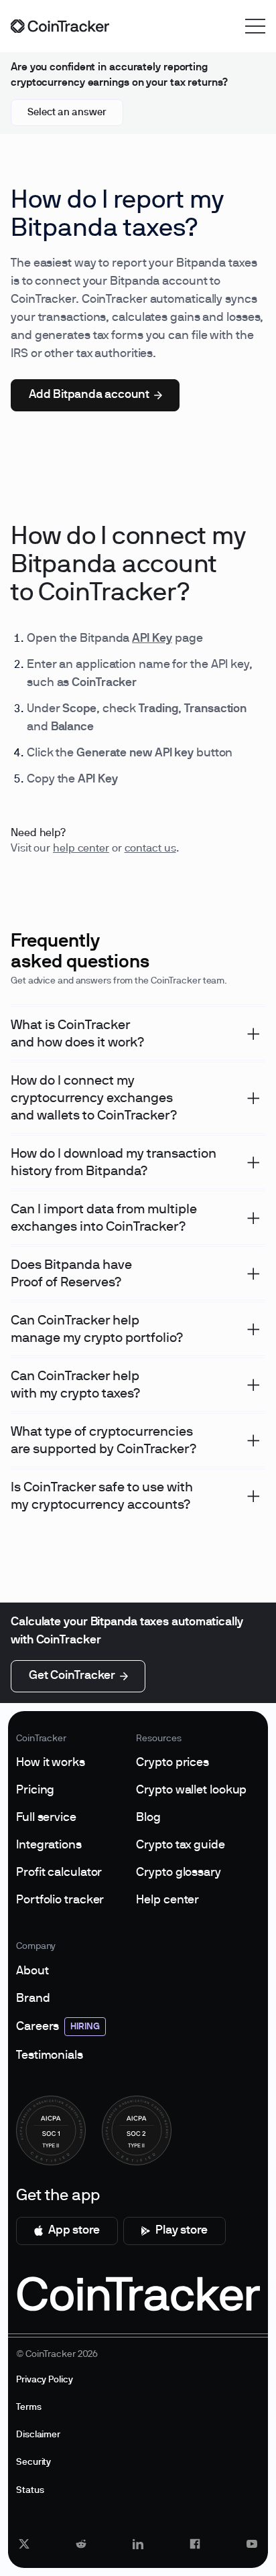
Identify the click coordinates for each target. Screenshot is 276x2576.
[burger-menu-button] (255, 26)
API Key (152, 639)
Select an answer (67, 113)
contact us (150, 849)
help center (81, 849)
